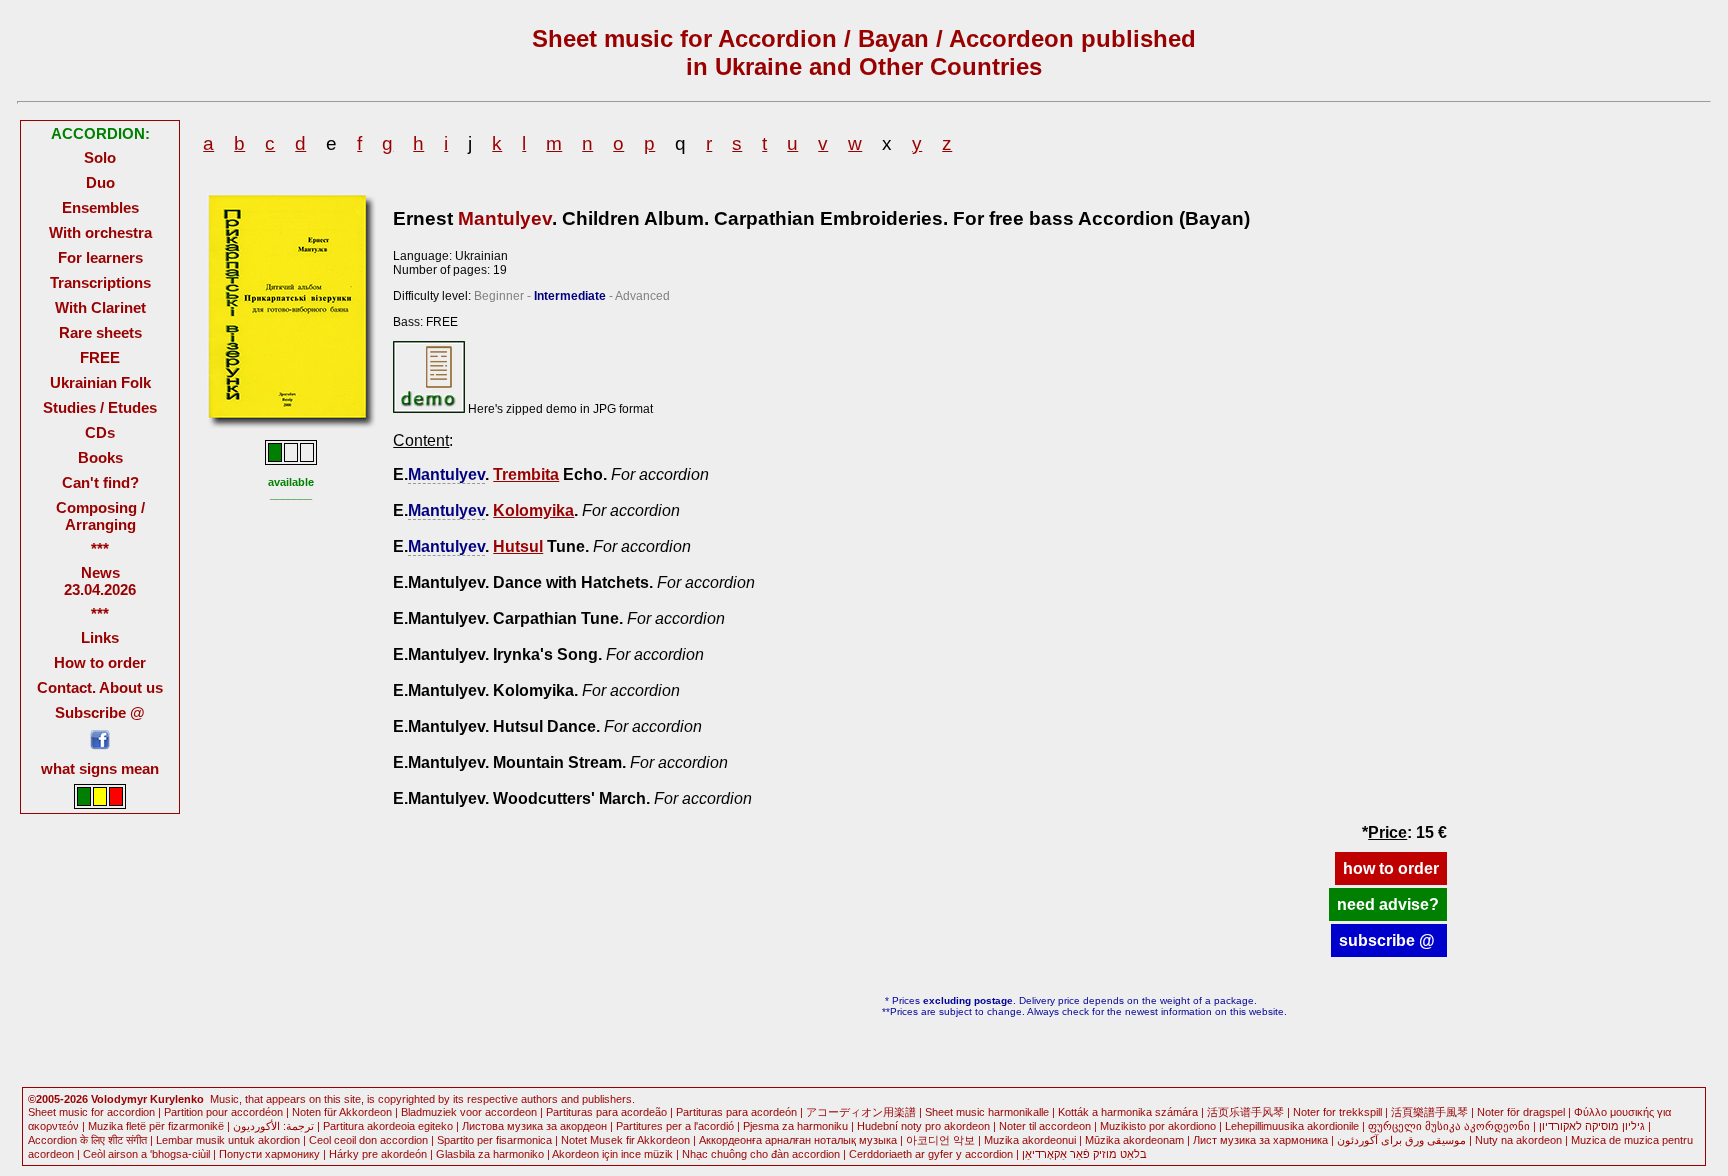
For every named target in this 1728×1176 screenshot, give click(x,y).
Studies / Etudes (100, 407)
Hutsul (518, 546)
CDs (100, 432)
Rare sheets (100, 332)
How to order (100, 662)
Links (100, 637)
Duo (100, 182)
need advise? (1388, 904)
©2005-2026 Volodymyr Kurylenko (116, 1099)
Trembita (526, 474)
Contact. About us (100, 687)
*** (100, 548)
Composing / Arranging (100, 516)
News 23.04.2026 (100, 581)
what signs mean (100, 768)
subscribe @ (1389, 940)
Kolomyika (533, 510)
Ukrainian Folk (100, 382)
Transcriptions (100, 282)
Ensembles (100, 207)
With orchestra (100, 232)
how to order (1391, 868)
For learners (100, 257)
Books (100, 457)
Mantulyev (505, 218)
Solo (100, 157)
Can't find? (100, 482)
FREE (100, 357)
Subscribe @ (100, 712)
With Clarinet (100, 307)
